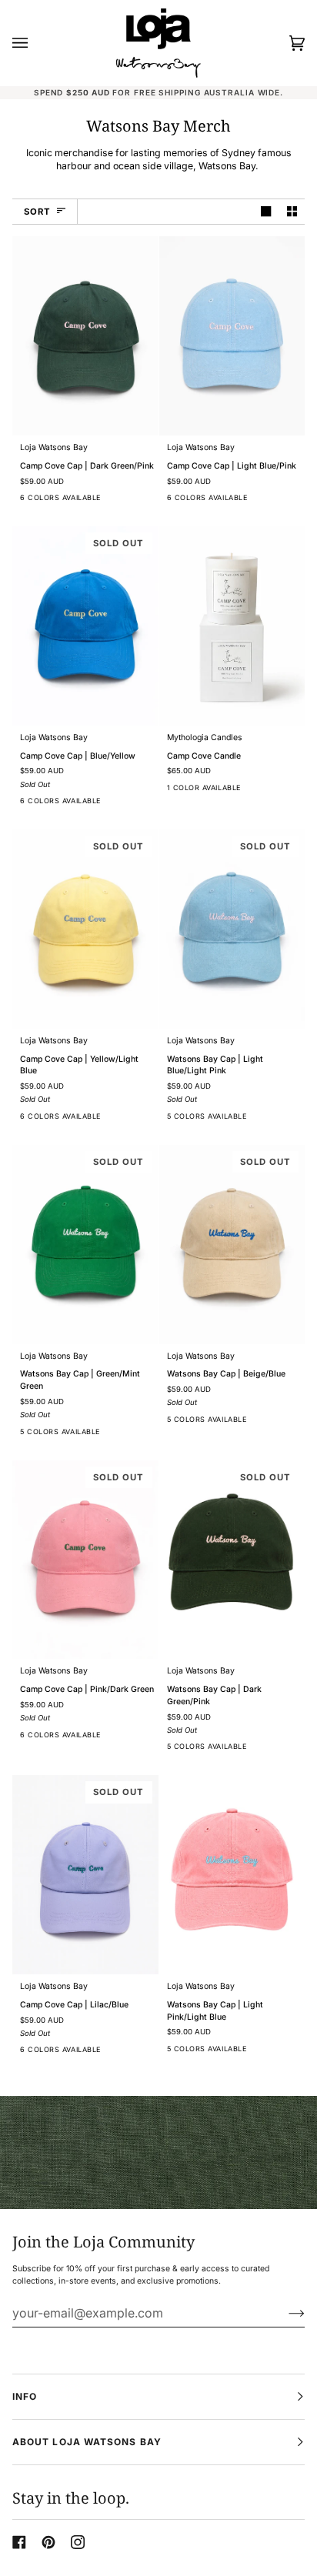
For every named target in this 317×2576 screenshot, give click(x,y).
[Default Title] (85, 336)
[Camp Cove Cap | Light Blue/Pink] (232, 336)
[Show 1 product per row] (266, 212)
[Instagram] (78, 2542)
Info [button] (25, 2396)
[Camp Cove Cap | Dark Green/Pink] (85, 336)
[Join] (284, 2313)
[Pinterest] (48, 2542)
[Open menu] (35, 43)
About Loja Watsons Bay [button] (87, 2442)
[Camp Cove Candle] (232, 626)
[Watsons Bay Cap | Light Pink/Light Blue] (232, 1875)
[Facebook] (19, 2542)
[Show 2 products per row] (292, 212)
